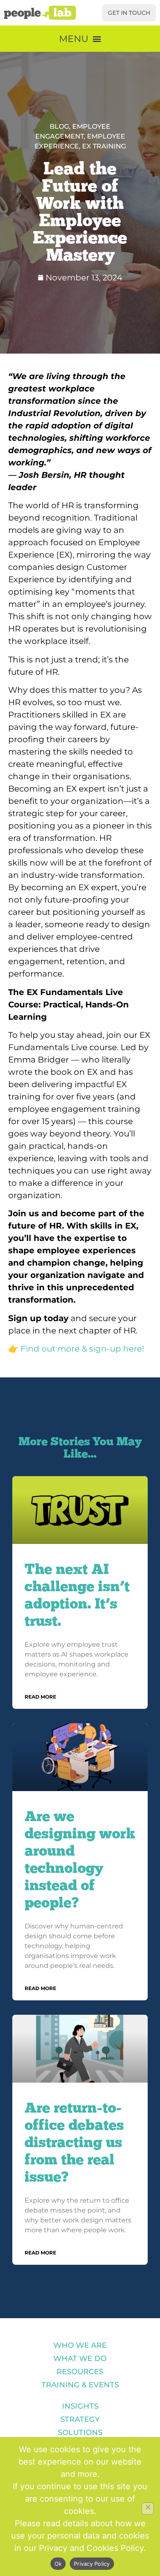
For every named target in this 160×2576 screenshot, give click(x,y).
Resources (80, 2372)
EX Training (104, 146)
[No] (148, 2509)
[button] (80, 39)
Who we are (80, 2345)
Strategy (80, 2419)
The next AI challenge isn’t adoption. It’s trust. (77, 1595)
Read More (40, 1697)
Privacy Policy (92, 2564)
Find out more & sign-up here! (82, 1349)
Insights (80, 2406)
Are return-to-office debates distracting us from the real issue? (74, 2142)
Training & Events (80, 2385)
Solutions (80, 2433)
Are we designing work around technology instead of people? (80, 1859)
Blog (59, 126)
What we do (80, 2358)
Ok (58, 2564)
